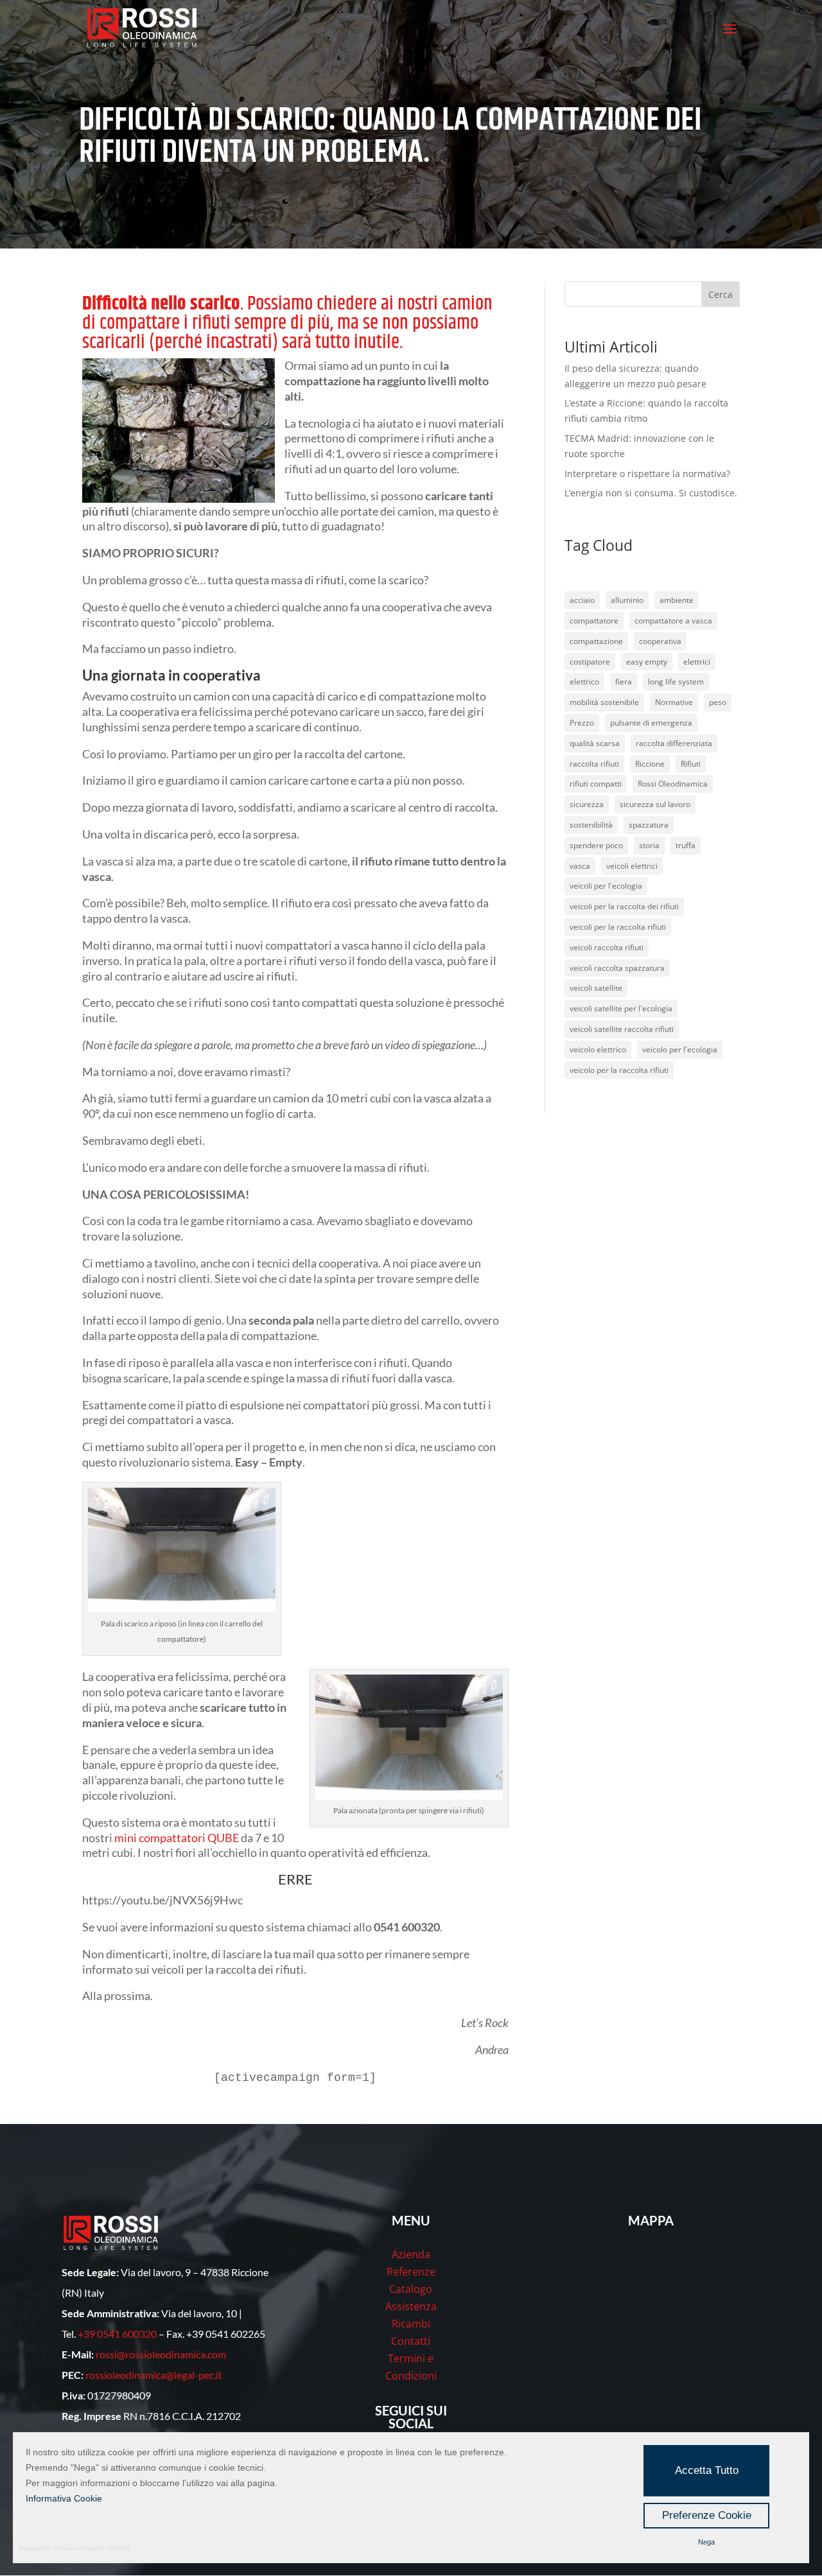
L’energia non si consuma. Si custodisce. (651, 493)
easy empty (647, 662)
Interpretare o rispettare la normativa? (647, 474)
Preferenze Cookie (707, 2515)
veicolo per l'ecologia (680, 1049)
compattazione (596, 641)
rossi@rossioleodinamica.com (161, 2354)
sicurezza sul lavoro (655, 804)
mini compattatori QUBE (177, 1838)
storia (649, 845)
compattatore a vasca (673, 621)
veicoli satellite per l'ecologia (621, 1008)
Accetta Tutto (707, 2470)
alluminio (627, 600)
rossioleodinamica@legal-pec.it (154, 2375)
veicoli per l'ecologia (606, 886)
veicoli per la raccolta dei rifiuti (624, 906)
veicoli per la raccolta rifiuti (618, 927)
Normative (674, 702)
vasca (580, 866)
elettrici (697, 662)
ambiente (677, 600)
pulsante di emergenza (651, 723)
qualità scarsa (595, 743)
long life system (676, 682)
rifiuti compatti (596, 784)
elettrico (584, 682)
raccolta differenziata (674, 743)
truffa (686, 845)
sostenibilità (591, 825)
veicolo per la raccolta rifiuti (619, 1070)
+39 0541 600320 (117, 2334)
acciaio (582, 600)
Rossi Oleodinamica (673, 784)
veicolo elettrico (598, 1049)
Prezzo (582, 723)
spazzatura (649, 825)
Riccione (650, 764)
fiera (624, 682)
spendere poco (596, 845)
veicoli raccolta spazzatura (617, 968)
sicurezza (587, 804)
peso (718, 702)
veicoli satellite (596, 988)
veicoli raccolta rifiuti (607, 947)
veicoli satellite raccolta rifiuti (622, 1029)
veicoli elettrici (632, 866)
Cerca (721, 294)
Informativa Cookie (64, 2498)
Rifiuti (691, 764)
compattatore (594, 621)
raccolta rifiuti (594, 764)
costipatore (590, 662)
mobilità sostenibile (604, 702)
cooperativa (660, 641)
